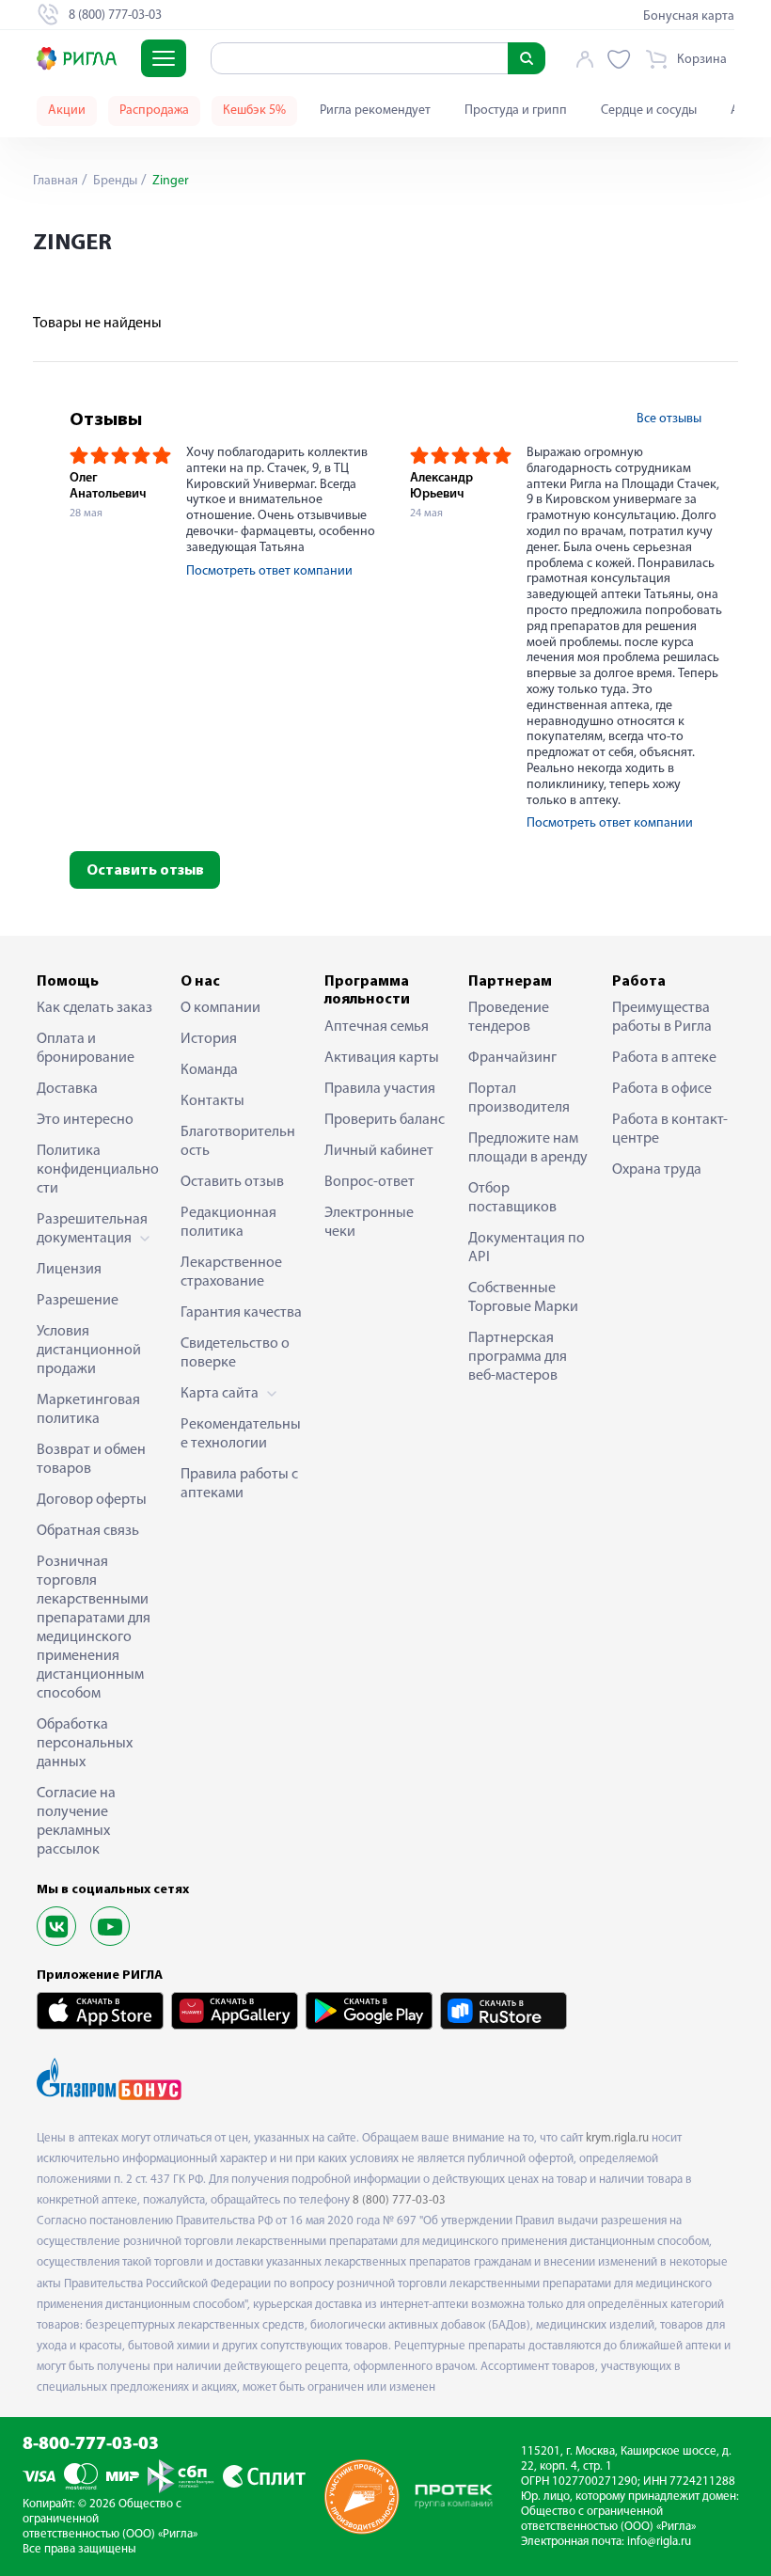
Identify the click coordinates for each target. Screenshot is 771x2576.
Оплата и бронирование (86, 1049)
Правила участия (380, 1089)
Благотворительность (238, 1142)
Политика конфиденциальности (98, 1170)
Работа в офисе (662, 1089)
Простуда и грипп (516, 111)
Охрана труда (657, 1170)
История (209, 1039)
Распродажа (154, 111)
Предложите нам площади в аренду (528, 1148)
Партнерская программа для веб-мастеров (518, 1357)
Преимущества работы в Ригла (662, 1018)
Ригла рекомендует (375, 111)
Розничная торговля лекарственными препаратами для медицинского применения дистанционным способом (94, 1628)
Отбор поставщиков (512, 1198)
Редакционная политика (228, 1223)
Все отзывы (669, 419)
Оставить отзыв (145, 871)
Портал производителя (519, 1098)
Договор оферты (92, 1500)
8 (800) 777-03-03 (399, 2200)
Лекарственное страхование (231, 1272)
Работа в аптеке (664, 1058)
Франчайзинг (512, 1058)
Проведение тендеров (509, 1018)
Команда (209, 1070)
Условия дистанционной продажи (89, 1351)
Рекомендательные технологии (241, 1434)
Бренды (114, 181)
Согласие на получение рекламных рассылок (76, 1822)
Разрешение (78, 1301)
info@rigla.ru (659, 2542)
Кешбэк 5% (254, 111)
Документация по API (527, 1248)
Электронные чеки (369, 1223)
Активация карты (382, 1058)
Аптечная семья (377, 1027)
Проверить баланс (385, 1120)
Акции (67, 111)
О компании (220, 1008)
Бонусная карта (689, 16)
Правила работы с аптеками (239, 1484)
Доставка (67, 1089)
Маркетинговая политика (88, 1410)
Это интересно (85, 1120)
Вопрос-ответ (370, 1182)
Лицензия (69, 1270)
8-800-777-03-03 (91, 2445)
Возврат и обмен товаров (91, 1460)
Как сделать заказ (94, 1008)
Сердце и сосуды (649, 111)
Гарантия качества (241, 1313)
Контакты (212, 1101)
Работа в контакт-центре (670, 1130)
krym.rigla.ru (617, 2138)
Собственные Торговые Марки (523, 1298)
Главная (55, 181)
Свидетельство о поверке (235, 1353)
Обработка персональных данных (85, 1744)
